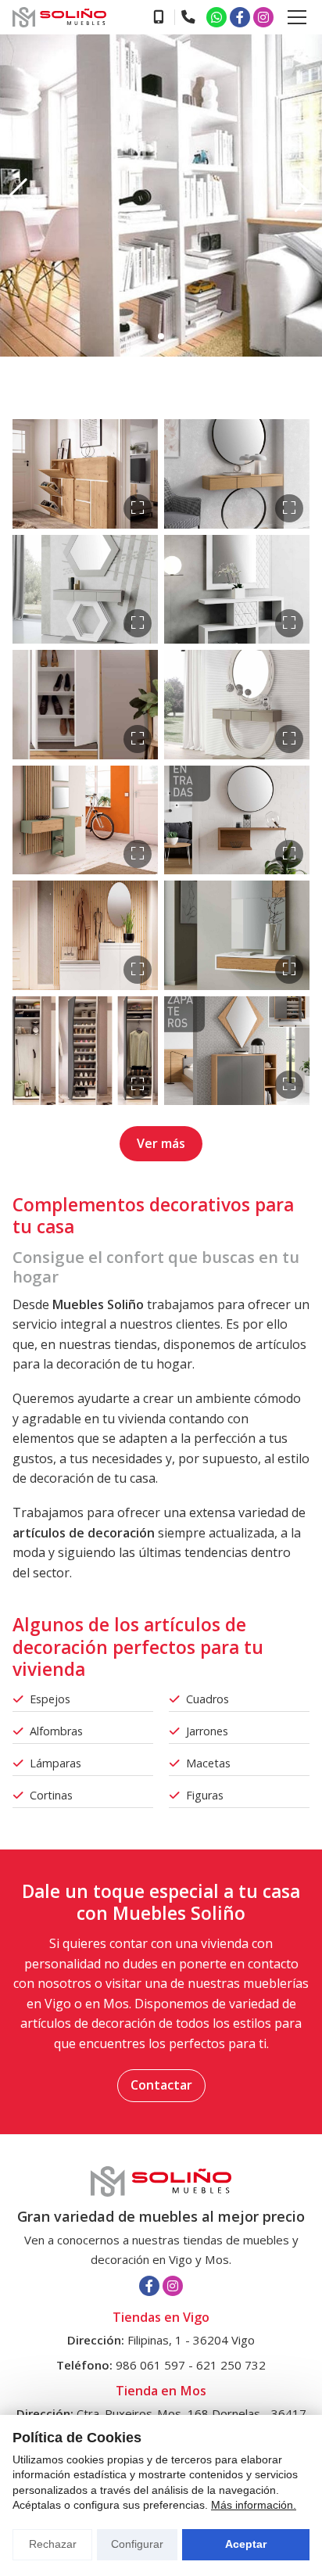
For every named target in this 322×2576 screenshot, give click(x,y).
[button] (18, 196)
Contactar (161, 2085)
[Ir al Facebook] (240, 17)
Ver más (161, 1143)
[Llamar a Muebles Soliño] (158, 17)
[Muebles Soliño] (59, 17)
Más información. (254, 2505)
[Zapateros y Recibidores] (85, 474)
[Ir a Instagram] (263, 17)
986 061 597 (150, 2365)
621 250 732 (231, 2365)
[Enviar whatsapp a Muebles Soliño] (216, 17)
